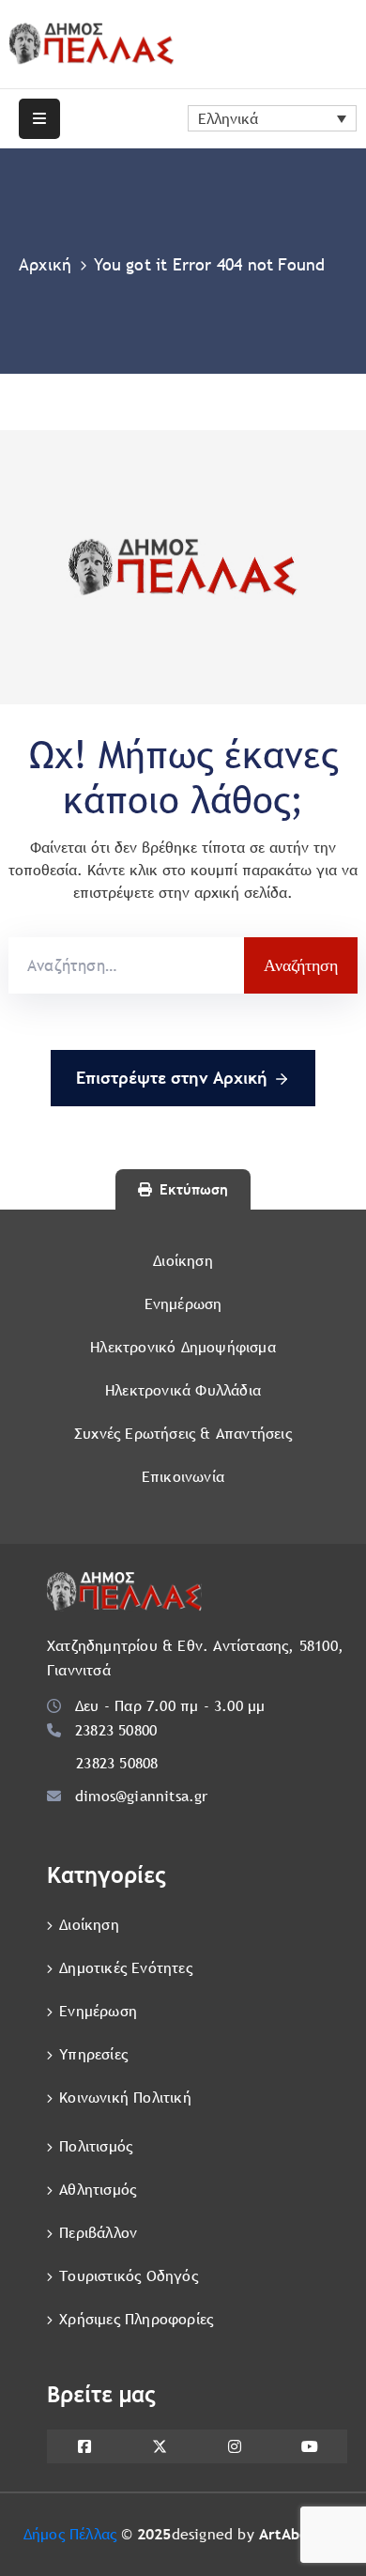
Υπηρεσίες (93, 2054)
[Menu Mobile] (39, 119)
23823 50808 (117, 1763)
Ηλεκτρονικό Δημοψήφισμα (183, 1347)
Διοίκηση (183, 1261)
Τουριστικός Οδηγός (129, 2276)
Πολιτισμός (96, 2146)
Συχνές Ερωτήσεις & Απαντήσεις (183, 1434)
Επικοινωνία (183, 1477)
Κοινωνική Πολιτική (125, 2098)
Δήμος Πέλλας (70, 2534)
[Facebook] (84, 2446)
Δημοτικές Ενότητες (126, 1968)
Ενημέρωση (183, 1304)
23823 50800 (116, 1730)
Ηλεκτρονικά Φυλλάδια (183, 1390)
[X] (160, 2446)
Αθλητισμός (98, 2190)
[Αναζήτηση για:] (126, 965)
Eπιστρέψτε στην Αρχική (172, 1078)
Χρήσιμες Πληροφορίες (136, 2319)
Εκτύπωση (194, 1189)
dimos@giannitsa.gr (142, 1796)
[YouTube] (310, 2446)
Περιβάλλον (98, 2233)
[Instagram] (235, 2446)
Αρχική (45, 264)
